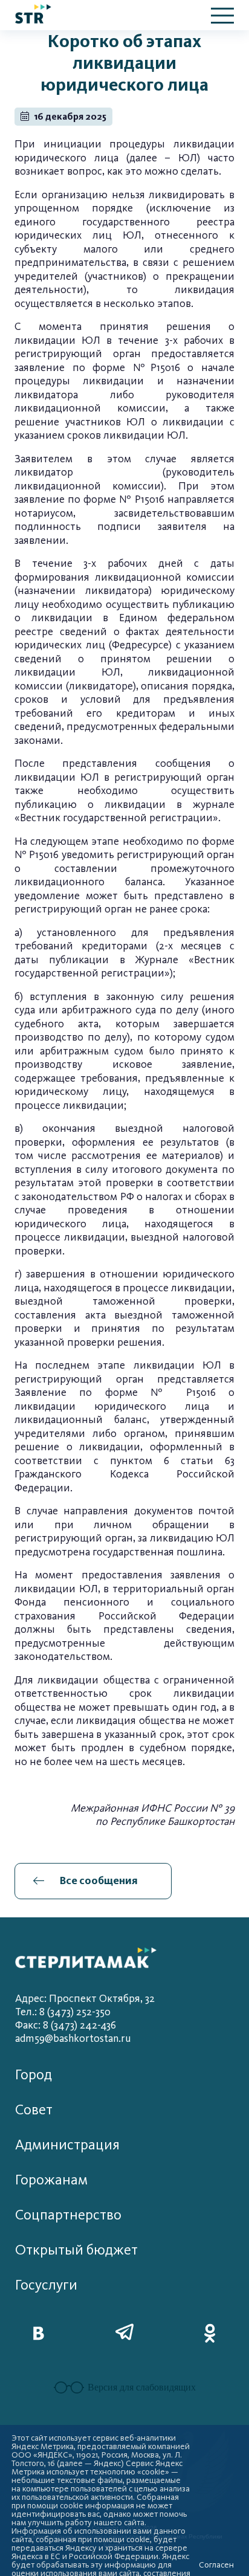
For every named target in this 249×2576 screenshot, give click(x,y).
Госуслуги (46, 2285)
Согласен (216, 2565)
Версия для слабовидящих (142, 2387)
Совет (34, 2110)
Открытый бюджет (76, 2250)
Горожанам (51, 2180)
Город (34, 2075)
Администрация (67, 2145)
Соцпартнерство (68, 2215)
